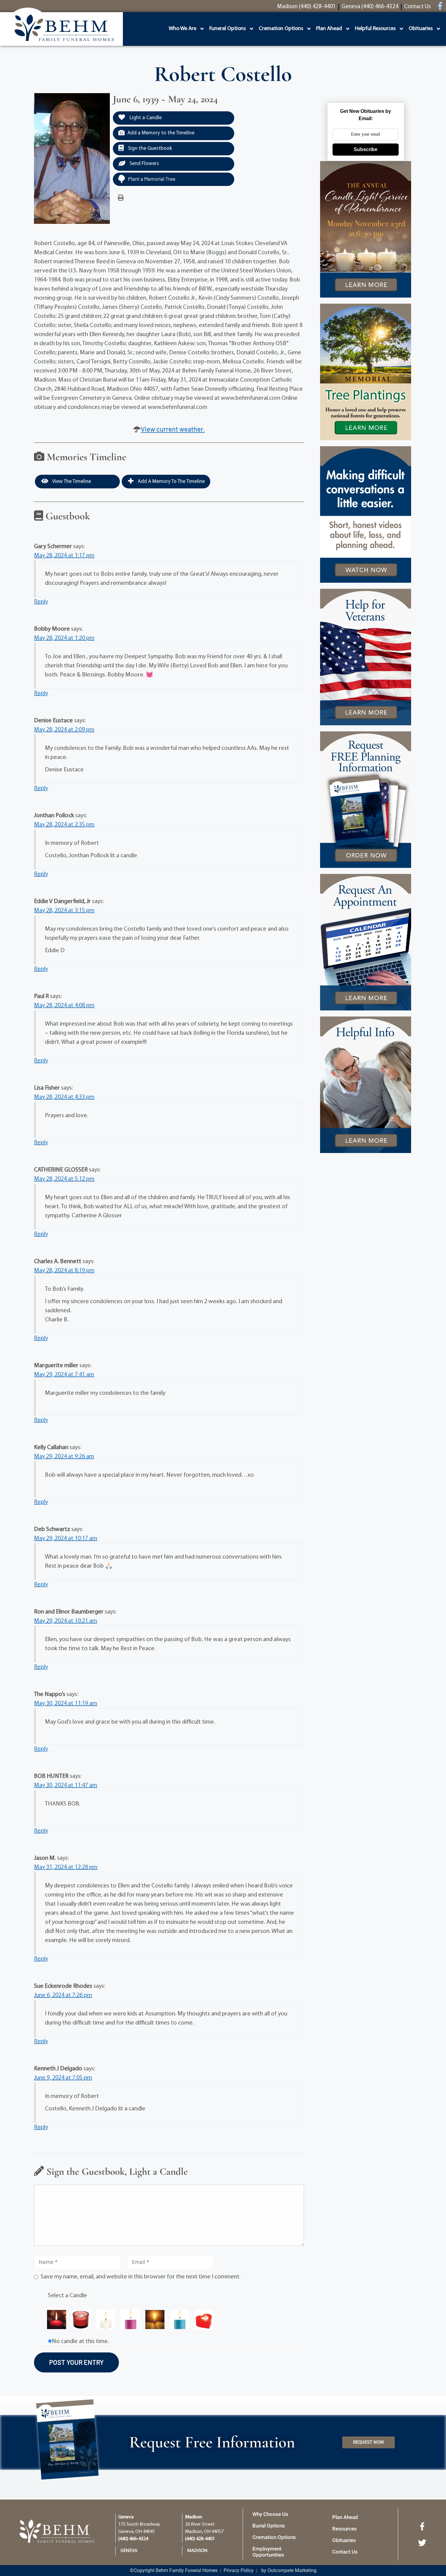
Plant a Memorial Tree (152, 179)
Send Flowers (144, 164)
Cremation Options (281, 29)
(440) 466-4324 (133, 2539)
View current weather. (173, 429)
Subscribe (366, 149)
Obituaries (421, 29)
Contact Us (345, 2552)
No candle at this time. (80, 2342)
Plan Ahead (329, 29)
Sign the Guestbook (149, 148)
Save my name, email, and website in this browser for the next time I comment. (141, 2277)
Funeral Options (228, 29)
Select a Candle (68, 2296)
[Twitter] (422, 2543)
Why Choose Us (270, 2514)
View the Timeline (71, 482)
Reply (41, 602)
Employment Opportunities (268, 2552)
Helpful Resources (375, 29)
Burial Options (269, 2526)
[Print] (121, 198)
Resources (345, 2529)
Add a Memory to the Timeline (161, 133)
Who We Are (182, 29)
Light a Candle (145, 118)
